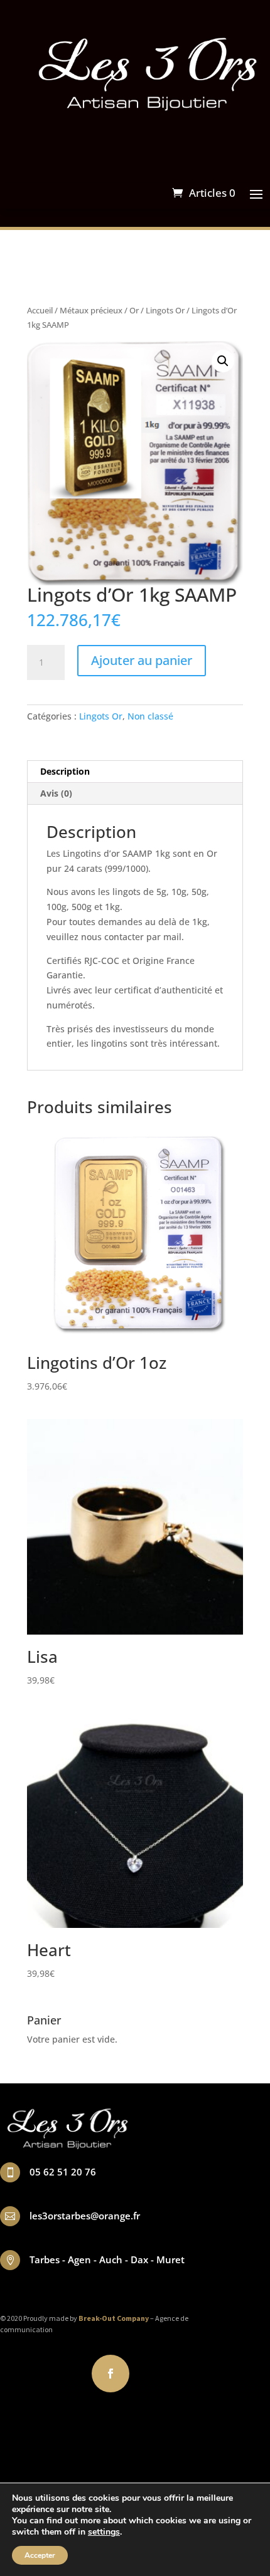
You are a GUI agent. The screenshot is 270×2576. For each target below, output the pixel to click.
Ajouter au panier (142, 660)
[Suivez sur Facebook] (111, 2374)
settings (104, 2532)
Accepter (40, 2555)
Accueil (40, 310)
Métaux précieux (91, 310)
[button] (223, 361)
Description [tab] (65, 771)
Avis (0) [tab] (56, 793)
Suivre (156, 2373)
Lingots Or (165, 310)
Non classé (150, 716)
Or (134, 310)
